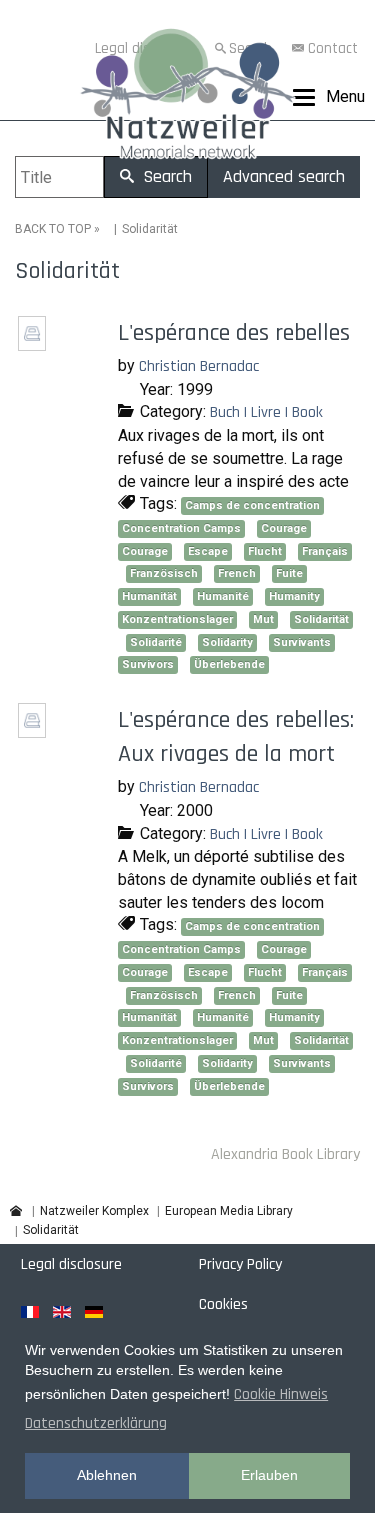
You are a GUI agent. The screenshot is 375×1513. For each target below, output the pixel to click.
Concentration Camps (181, 528)
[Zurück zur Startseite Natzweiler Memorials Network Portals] (187, 98)
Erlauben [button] (269, 1475)
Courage (284, 528)
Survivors (148, 664)
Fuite (289, 573)
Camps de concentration (252, 505)
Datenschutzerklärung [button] (96, 1423)
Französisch (164, 573)
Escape (208, 551)
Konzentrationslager (177, 619)
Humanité (223, 596)
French (237, 573)
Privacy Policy (240, 1264)
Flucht (265, 551)
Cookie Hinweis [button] (281, 1394)
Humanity (294, 596)
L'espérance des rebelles (234, 333)
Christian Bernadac (199, 366)
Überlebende (229, 664)
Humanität (149, 596)
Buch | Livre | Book (266, 412)
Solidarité (156, 642)
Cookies (223, 1304)
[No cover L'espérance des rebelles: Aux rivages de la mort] (34, 731)
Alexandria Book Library (285, 1154)
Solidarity (227, 642)
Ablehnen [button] (107, 1475)
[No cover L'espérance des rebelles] (34, 344)
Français (325, 551)
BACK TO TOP (53, 229)
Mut (263, 619)
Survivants (302, 642)
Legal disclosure (71, 1264)
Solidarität (321, 619)
